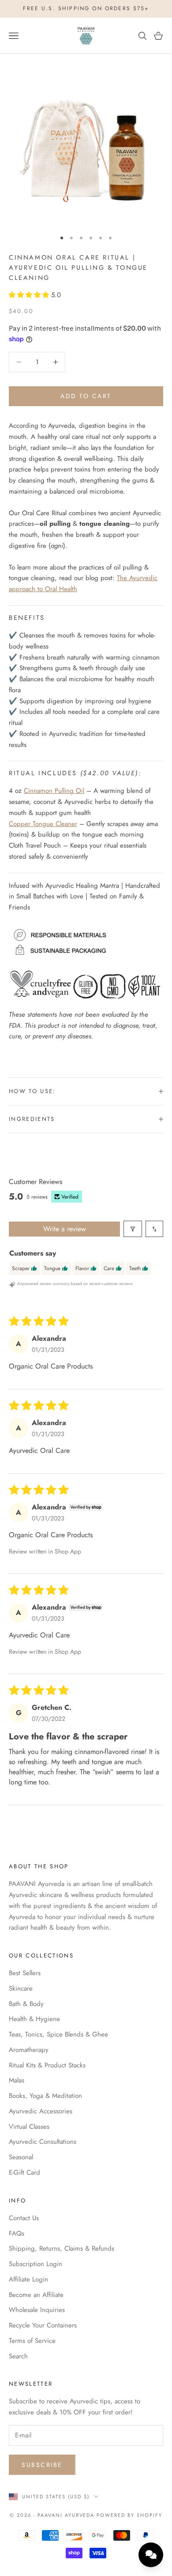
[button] (30, 295)
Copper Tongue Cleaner (43, 824)
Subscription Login (36, 2264)
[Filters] (133, 1229)
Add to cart (86, 396)
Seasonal (21, 2157)
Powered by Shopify (129, 2515)
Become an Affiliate (36, 2295)
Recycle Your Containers (43, 2325)
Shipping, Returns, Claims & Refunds (62, 2248)
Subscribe (42, 2465)
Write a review (65, 1229)
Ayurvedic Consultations (43, 2142)
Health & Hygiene (34, 2019)
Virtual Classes (29, 2127)
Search (18, 2356)
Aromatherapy (29, 2050)
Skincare (21, 1988)
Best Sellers (25, 1973)
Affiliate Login (28, 2279)
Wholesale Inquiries (37, 2310)
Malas (17, 2080)
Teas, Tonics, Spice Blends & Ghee (58, 2034)
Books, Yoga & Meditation (45, 2096)
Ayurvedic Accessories (41, 2111)
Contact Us (24, 2218)
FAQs (17, 2233)
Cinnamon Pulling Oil (54, 791)
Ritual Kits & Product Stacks (47, 2065)
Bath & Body (26, 2004)
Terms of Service (32, 2341)
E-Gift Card (24, 2172)
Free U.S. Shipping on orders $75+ (86, 8)
